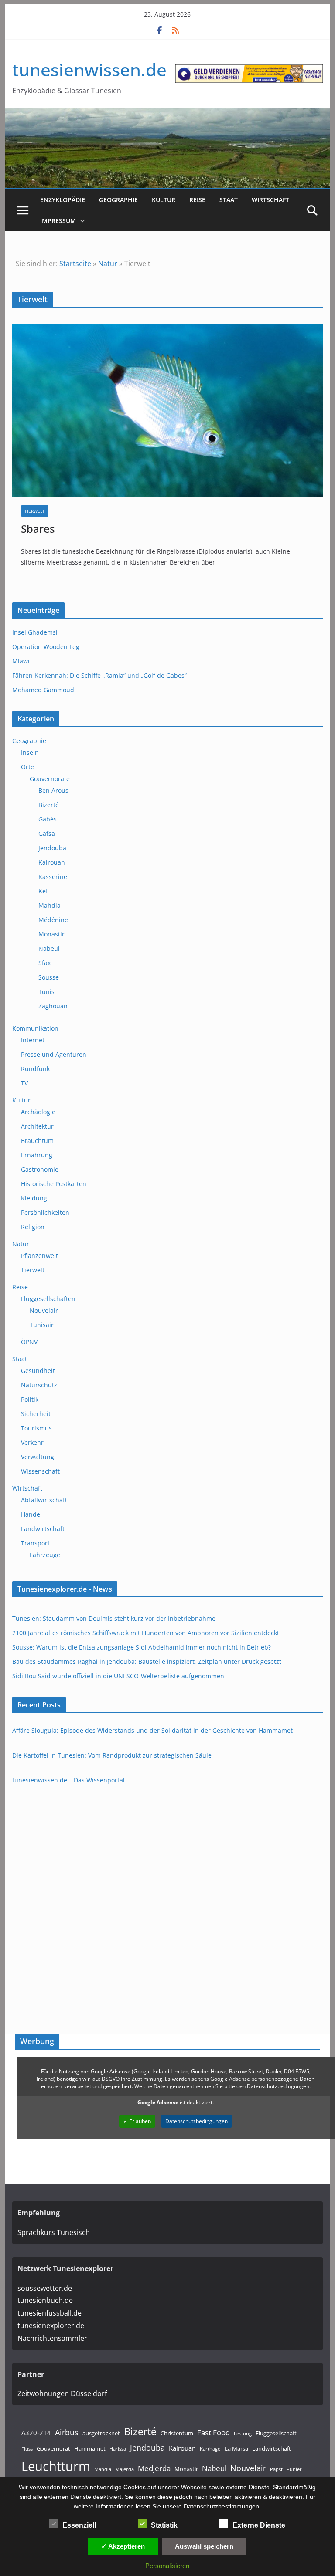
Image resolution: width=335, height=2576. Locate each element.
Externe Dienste (259, 2525)
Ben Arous (53, 790)
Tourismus (36, 1428)
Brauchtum (37, 1141)
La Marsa (236, 2448)
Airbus (67, 2432)
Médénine (53, 920)
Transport (35, 1543)
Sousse (49, 977)
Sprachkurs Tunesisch (54, 2232)
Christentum (177, 2433)
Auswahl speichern (204, 2546)
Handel (31, 1514)
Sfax (44, 963)
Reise (197, 200)
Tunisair (42, 1325)
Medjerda (154, 2468)
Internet (33, 1040)
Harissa (118, 2449)
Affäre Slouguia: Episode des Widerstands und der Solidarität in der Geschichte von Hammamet (152, 1730)
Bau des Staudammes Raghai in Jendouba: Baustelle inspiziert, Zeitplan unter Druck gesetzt (147, 1662)
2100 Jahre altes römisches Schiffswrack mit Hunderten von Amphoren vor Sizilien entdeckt (146, 1633)
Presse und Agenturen (54, 1054)
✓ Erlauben (137, 2121)
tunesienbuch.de (45, 2300)
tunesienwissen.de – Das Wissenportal (68, 1780)
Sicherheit (36, 1414)
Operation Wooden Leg (46, 647)
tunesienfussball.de (50, 2313)
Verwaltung (38, 1457)
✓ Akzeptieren (123, 2546)
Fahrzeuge (45, 1555)
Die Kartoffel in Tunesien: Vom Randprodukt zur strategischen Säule (112, 1755)
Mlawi (21, 661)
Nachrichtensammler (52, 2338)
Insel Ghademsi (35, 632)
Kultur (164, 200)
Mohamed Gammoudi (44, 690)
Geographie (118, 200)
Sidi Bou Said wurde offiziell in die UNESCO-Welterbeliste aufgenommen (118, 1676)
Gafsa (47, 833)
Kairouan (52, 862)
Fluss (27, 2449)
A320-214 (36, 2433)
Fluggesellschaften (48, 1299)
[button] (81, 221)
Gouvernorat (53, 2448)
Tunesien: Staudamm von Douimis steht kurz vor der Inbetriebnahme (114, 1618)
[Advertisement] (176, 2158)
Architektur (37, 1126)
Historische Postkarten (54, 1184)
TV (24, 1083)
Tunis (46, 992)
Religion (33, 1227)
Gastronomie (40, 1169)
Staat (229, 200)
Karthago (210, 2449)
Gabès (48, 819)
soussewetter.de (45, 2288)
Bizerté (49, 805)
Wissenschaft (40, 1471)
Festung (243, 2434)
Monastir (51, 934)
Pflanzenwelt (39, 1256)
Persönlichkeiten (45, 1212)
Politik (30, 1399)
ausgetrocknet (101, 2433)
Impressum (58, 221)
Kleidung (34, 1198)
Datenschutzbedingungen (197, 2121)
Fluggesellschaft (276, 2433)
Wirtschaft (270, 200)
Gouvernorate (50, 779)
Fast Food (214, 2432)
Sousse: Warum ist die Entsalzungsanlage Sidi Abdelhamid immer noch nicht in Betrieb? (142, 1647)
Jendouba (52, 848)
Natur (108, 264)
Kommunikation (35, 1028)
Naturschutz (39, 1385)
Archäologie (38, 1112)
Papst (276, 2469)
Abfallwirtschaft (44, 1500)
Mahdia (50, 905)
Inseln (30, 752)
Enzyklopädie (63, 200)
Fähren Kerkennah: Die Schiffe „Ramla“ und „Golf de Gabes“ (99, 675)
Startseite (75, 264)
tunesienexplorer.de (51, 2326)
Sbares (38, 529)
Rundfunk (35, 1069)
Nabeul (49, 948)
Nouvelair (44, 1310)
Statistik (164, 2525)
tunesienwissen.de (89, 69)
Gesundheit (38, 1371)
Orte (27, 767)
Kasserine (53, 877)
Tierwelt (35, 511)
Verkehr (32, 1442)
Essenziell (79, 2525)
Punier (294, 2469)
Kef (43, 891)
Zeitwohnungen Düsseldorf (62, 2393)
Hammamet (90, 2448)
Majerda (125, 2469)
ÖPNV (29, 1342)
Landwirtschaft (43, 1529)
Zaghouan (53, 1006)
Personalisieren (167, 2566)
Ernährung (37, 1155)
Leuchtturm (56, 2466)
